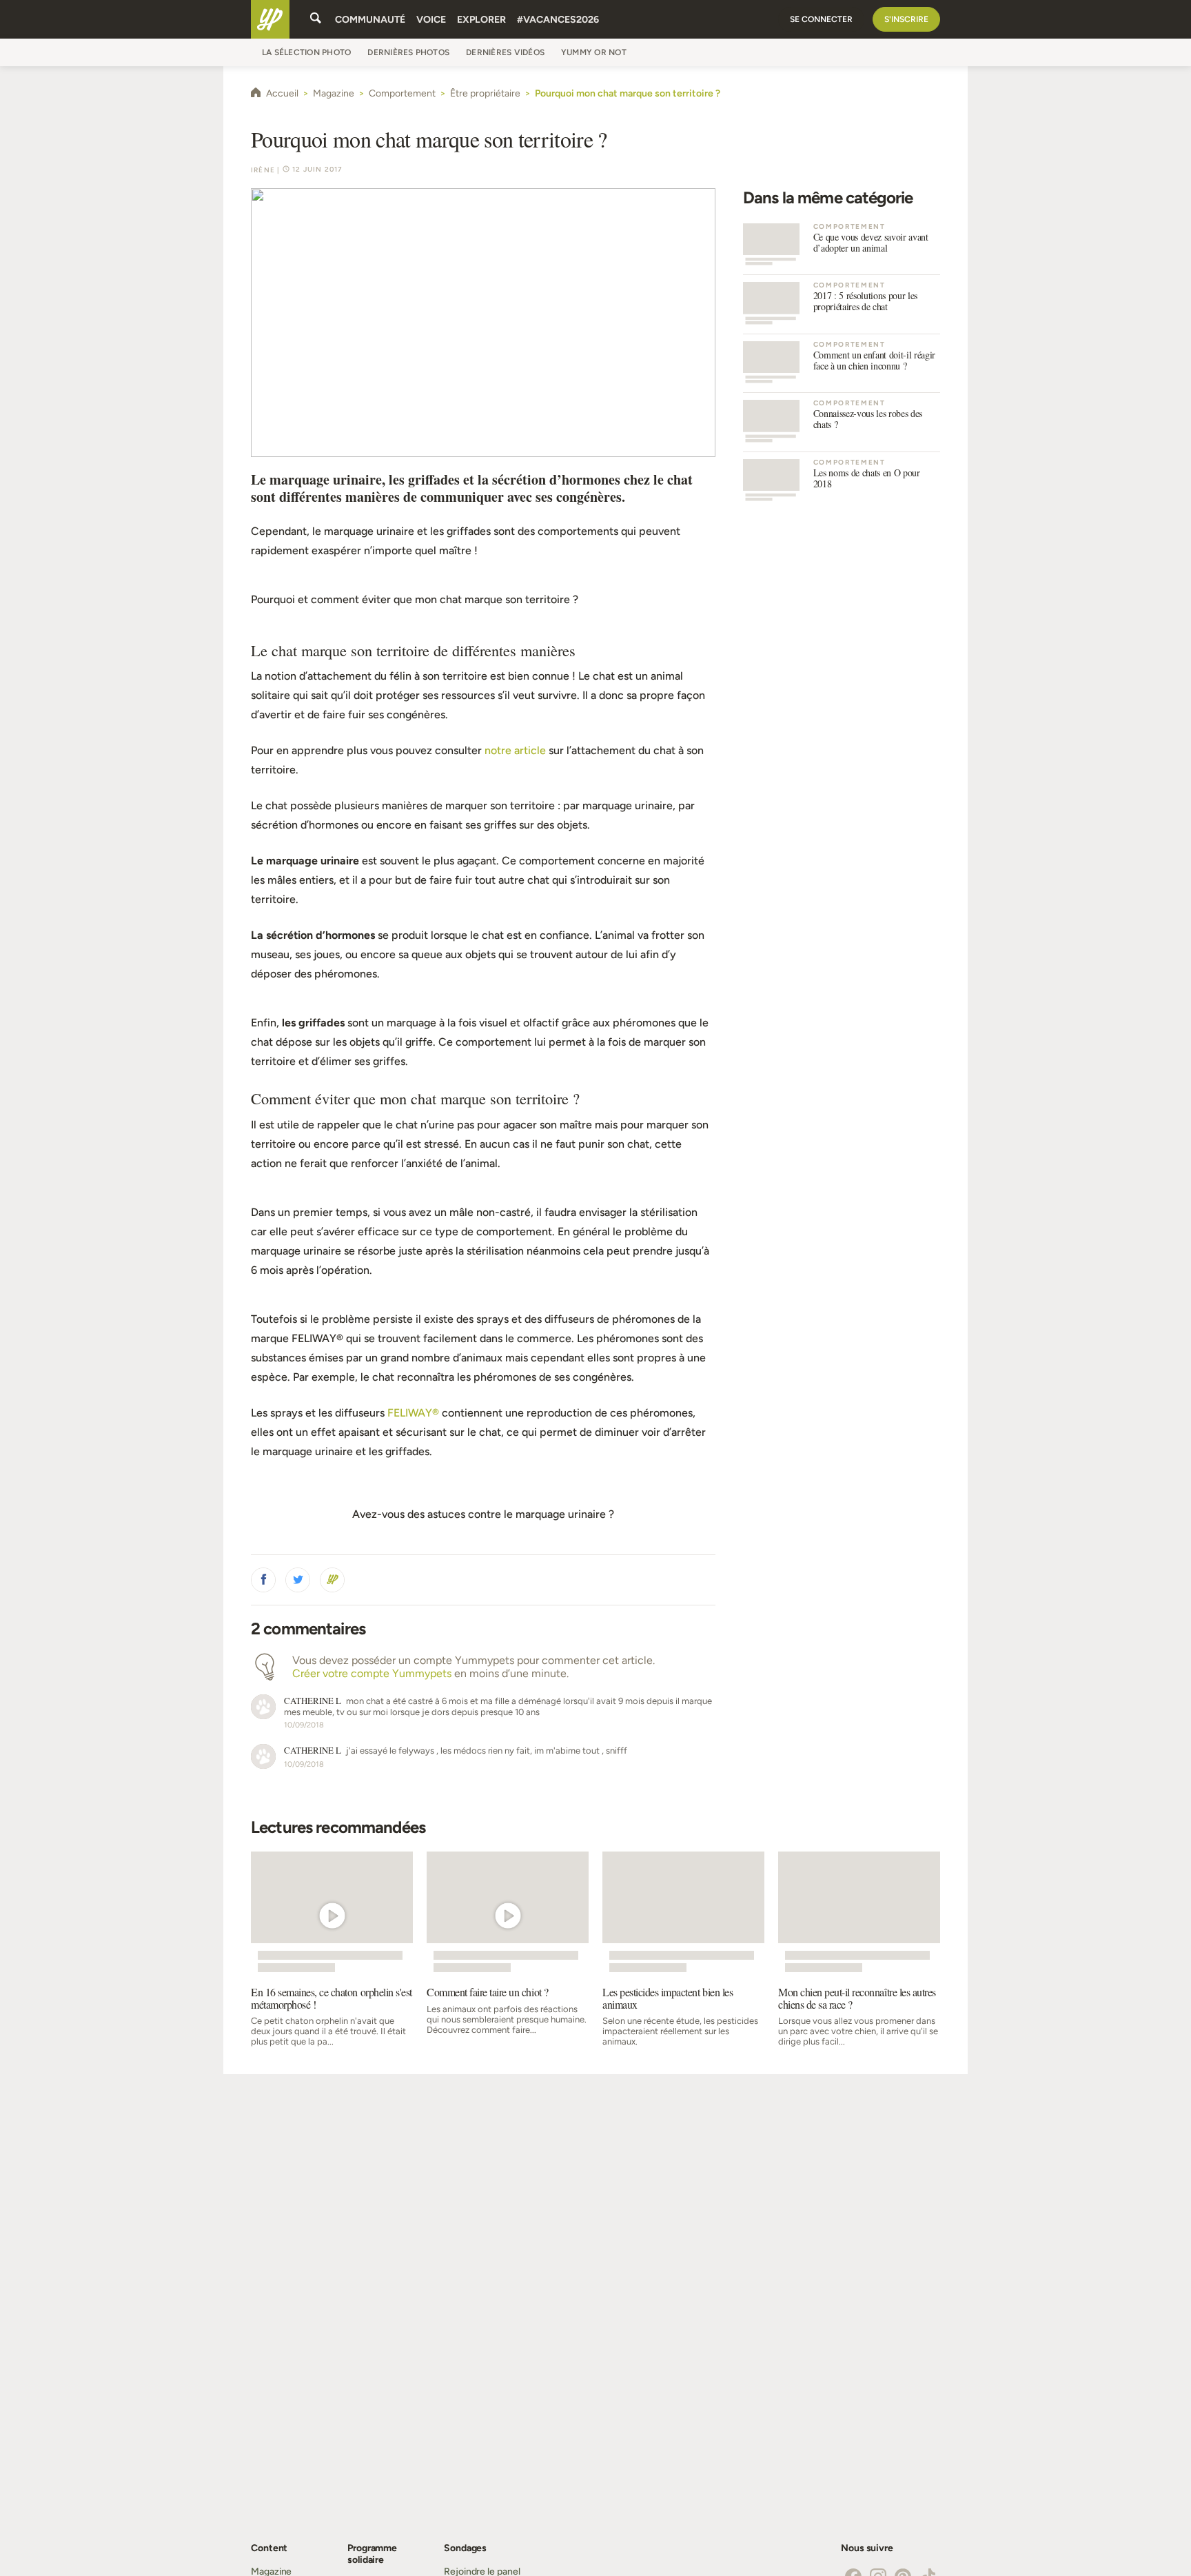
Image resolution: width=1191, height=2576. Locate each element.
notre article (515, 750)
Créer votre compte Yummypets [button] (372, 1673)
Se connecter (821, 19)
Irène (263, 170)
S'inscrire (906, 19)
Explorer (481, 20)
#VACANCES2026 (558, 20)
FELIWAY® (413, 1413)
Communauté (370, 20)
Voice (431, 20)
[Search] (316, 19)
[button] (263, 1580)
